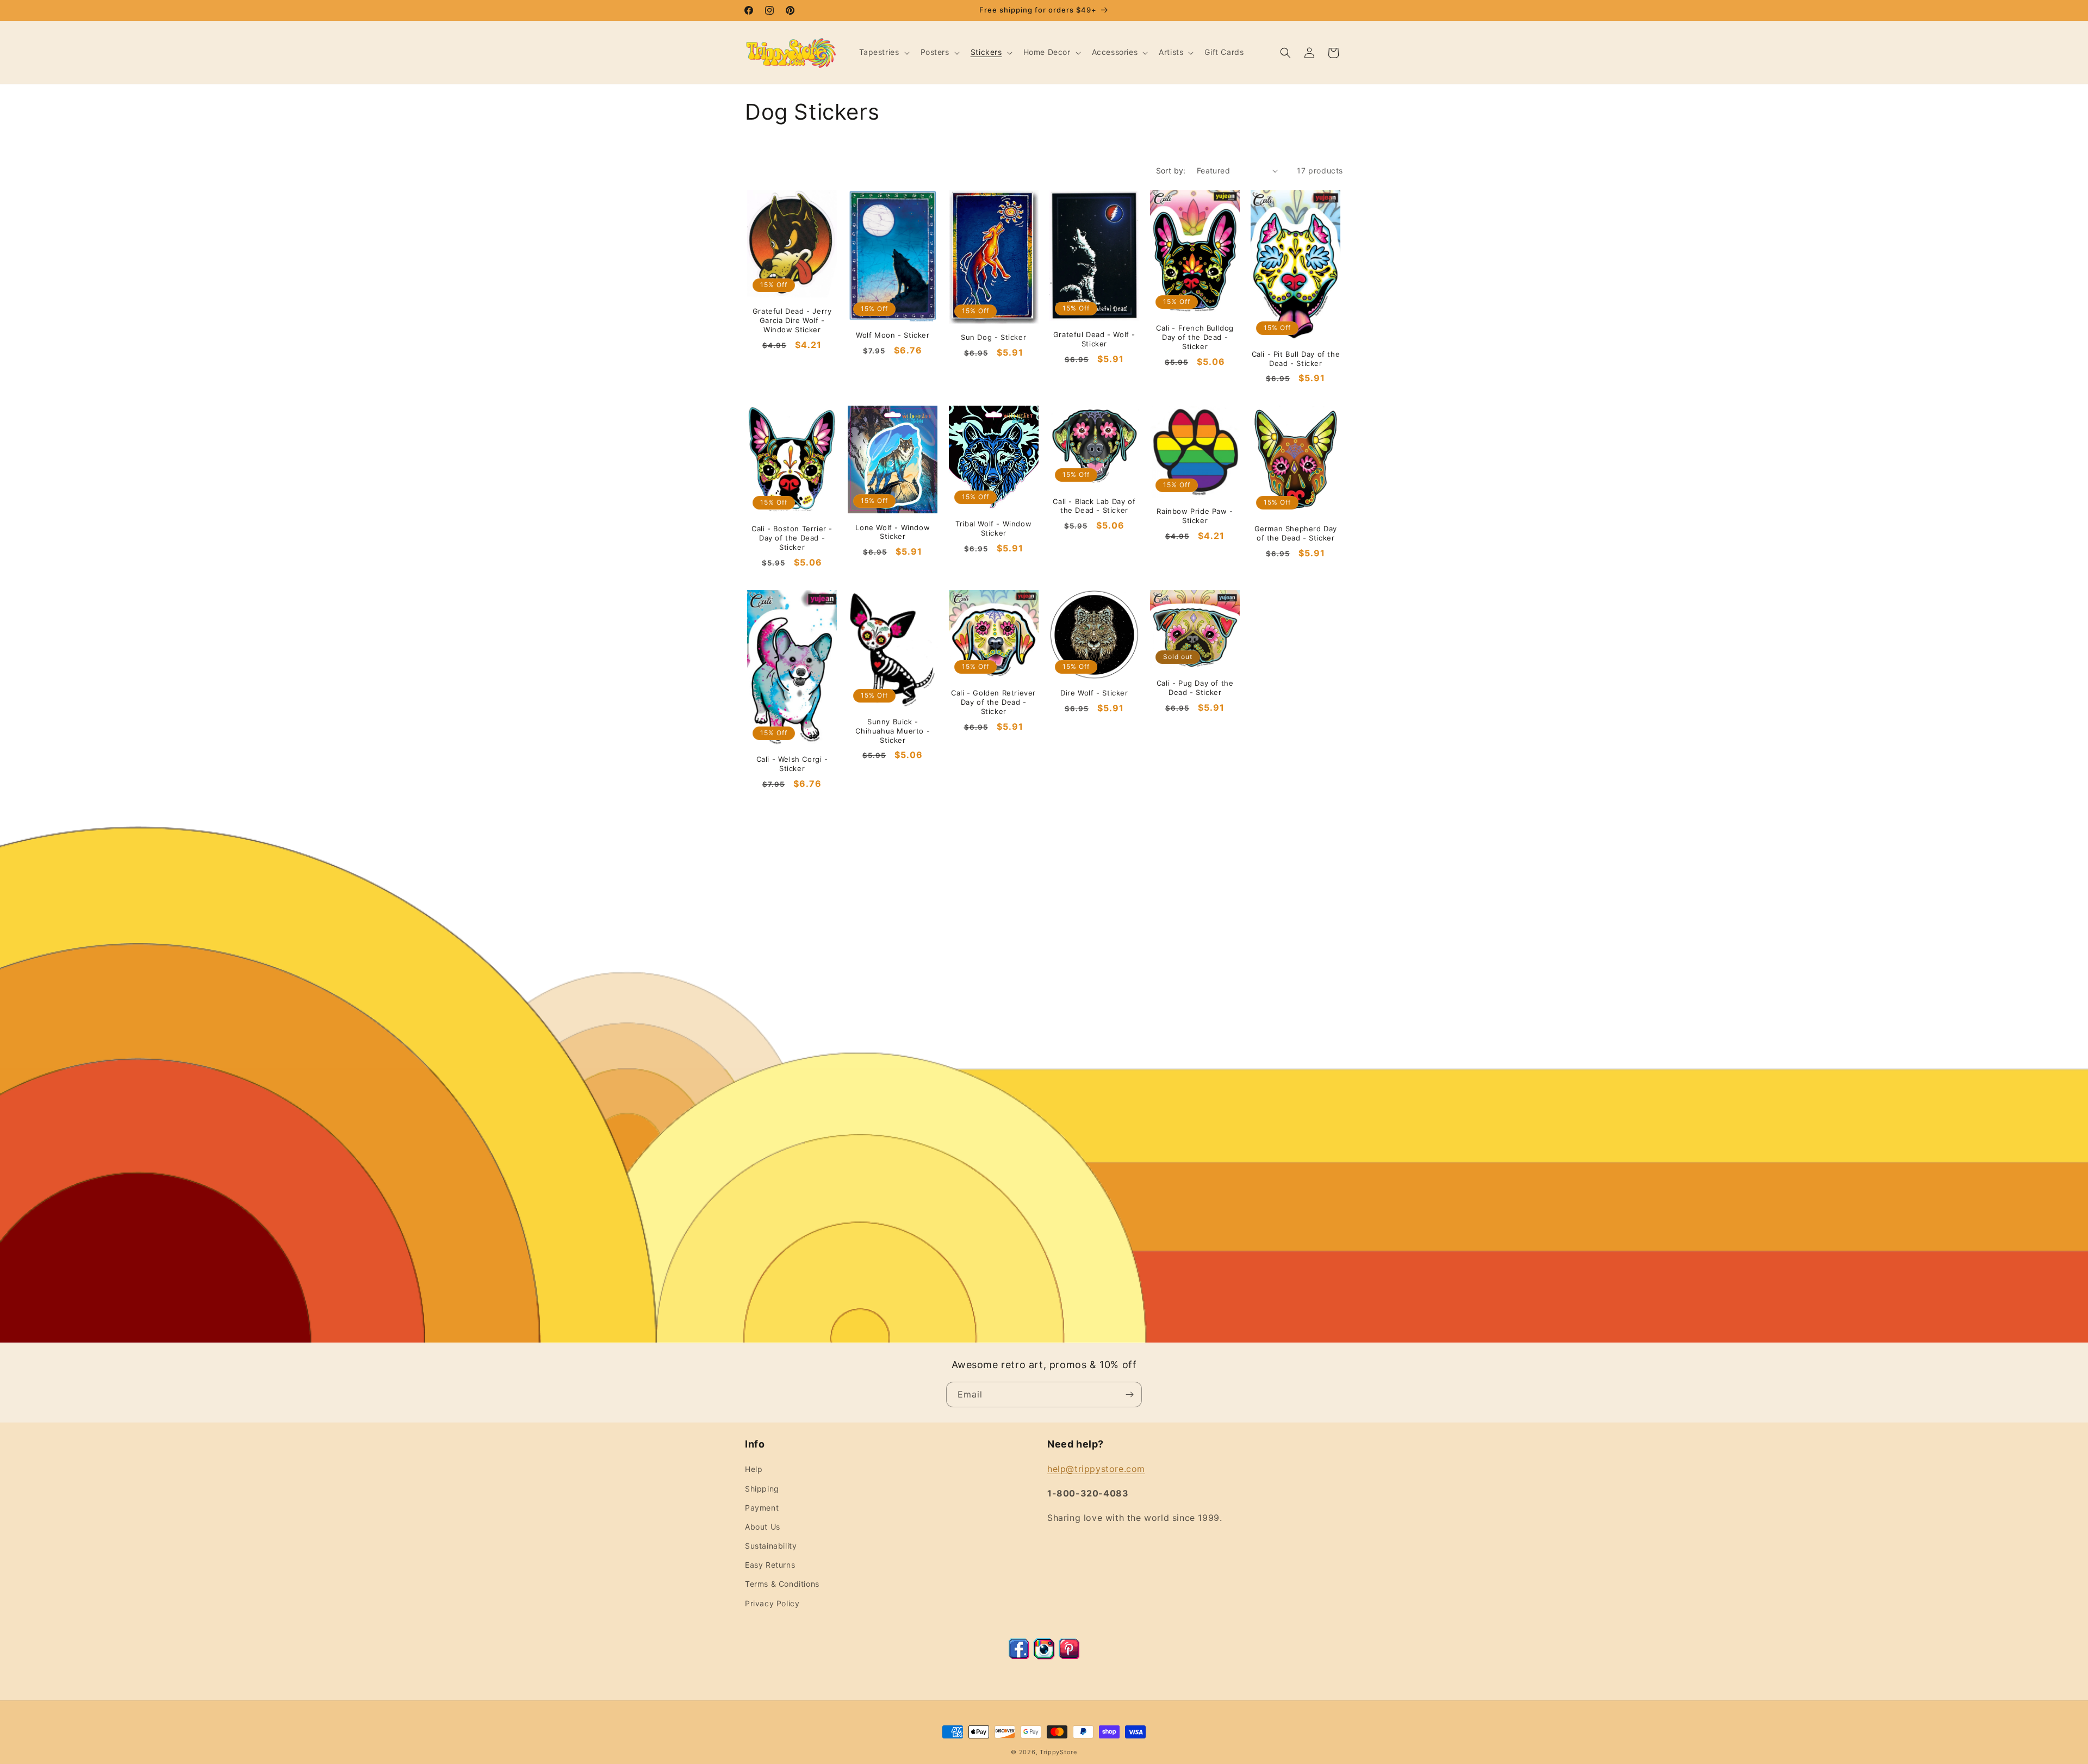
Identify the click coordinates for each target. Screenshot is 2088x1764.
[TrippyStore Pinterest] (1069, 1656)
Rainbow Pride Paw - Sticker (1195, 516)
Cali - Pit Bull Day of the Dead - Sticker (1296, 359)
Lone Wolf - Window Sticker (893, 532)
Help (754, 1469)
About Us (763, 1527)
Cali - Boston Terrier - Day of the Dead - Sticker (792, 538)
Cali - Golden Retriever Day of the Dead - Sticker (993, 702)
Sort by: (1171, 170)
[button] (883, 52)
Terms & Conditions (782, 1584)
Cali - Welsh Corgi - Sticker (792, 764)
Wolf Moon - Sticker (893, 335)
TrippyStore (1058, 1752)
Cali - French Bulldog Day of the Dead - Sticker (1195, 337)
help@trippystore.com (1096, 1469)
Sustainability (771, 1546)
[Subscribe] (1129, 1395)
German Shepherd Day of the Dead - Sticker (1296, 533)
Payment (762, 1508)
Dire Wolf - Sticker (1094, 693)
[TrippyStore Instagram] (1044, 1656)
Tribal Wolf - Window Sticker (993, 528)
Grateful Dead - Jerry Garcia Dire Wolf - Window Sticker (792, 320)
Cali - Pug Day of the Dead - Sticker (1195, 688)
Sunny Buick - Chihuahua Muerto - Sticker (893, 731)
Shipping (762, 1489)
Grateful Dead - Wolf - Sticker (1094, 339)
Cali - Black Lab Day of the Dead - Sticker (1094, 506)
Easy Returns (770, 1565)
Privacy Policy (772, 1603)
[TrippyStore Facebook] (1019, 1656)
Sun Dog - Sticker (993, 337)
